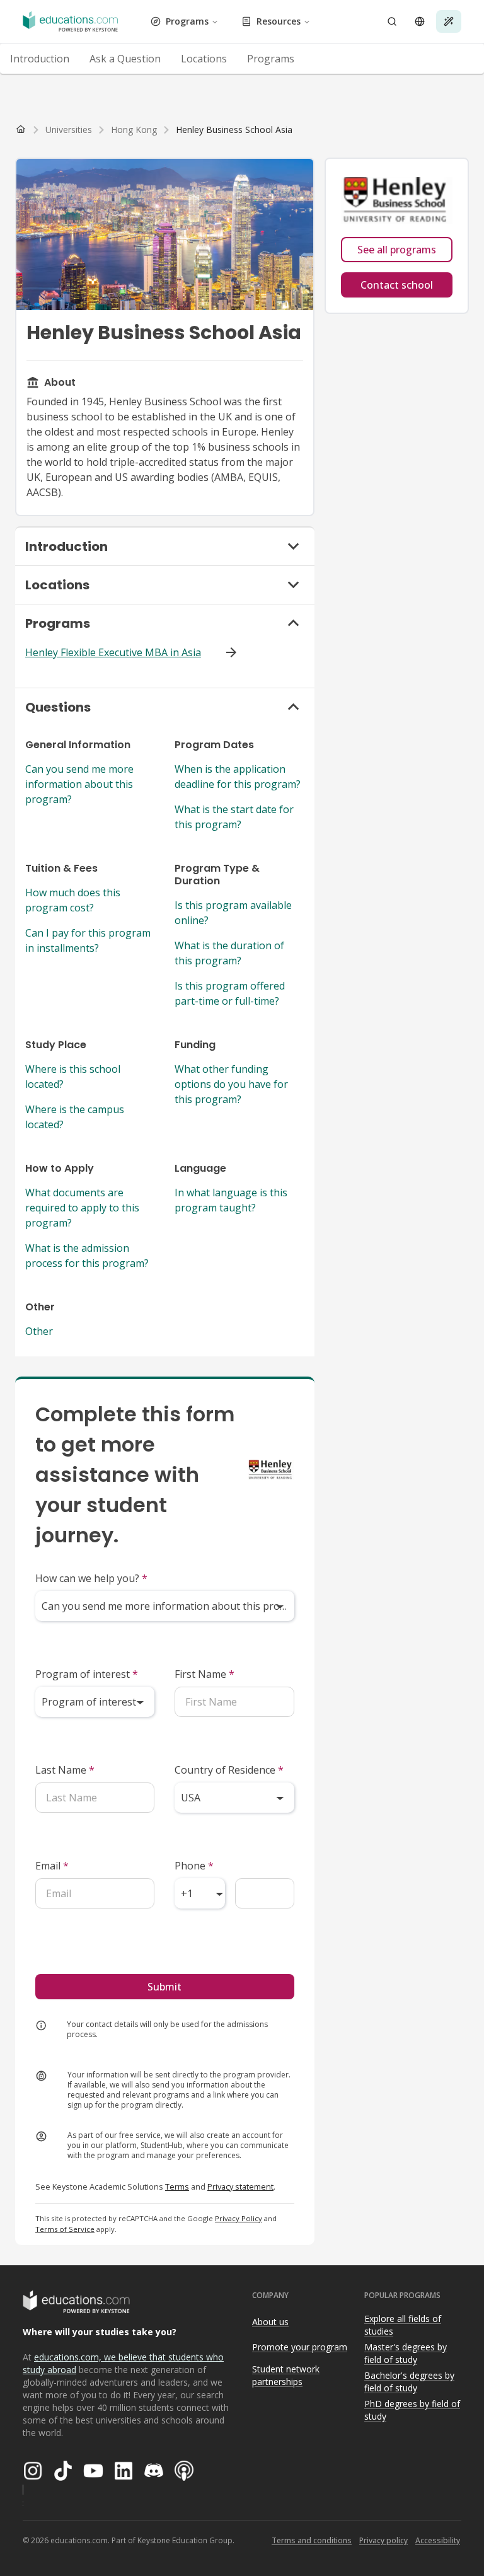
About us (270, 2322)
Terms (177, 2186)
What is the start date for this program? (234, 817)
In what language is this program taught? (231, 1200)
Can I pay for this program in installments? (88, 940)
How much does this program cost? (73, 900)
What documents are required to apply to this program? (82, 1208)
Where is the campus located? (75, 1117)
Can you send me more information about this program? (79, 784)
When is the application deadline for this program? (238, 777)
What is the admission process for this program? (87, 1256)
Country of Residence (229, 1770)
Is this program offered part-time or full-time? (230, 993)
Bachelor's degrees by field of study (409, 2382)
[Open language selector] (420, 21)
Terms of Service (65, 2229)
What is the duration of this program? (229, 953)
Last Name (65, 1770)
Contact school (397, 285)
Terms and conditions (312, 2540)
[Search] (392, 21)
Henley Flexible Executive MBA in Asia (113, 652)
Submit (164, 1987)
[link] (234, 130)
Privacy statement (240, 2186)
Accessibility (438, 2540)
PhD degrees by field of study (412, 2410)
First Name (205, 1674)
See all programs (397, 250)
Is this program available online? (233, 913)
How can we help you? (91, 1578)
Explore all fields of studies (403, 2325)
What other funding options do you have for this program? (231, 1084)
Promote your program (300, 2347)
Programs (187, 21)
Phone (194, 1866)
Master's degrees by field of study (406, 2354)
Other (39, 1331)
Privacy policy (383, 2540)
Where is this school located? (73, 1077)
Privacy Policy (239, 2218)
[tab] (40, 59)
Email (52, 1866)
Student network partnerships (286, 2376)
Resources (279, 21)
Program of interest (87, 1674)
